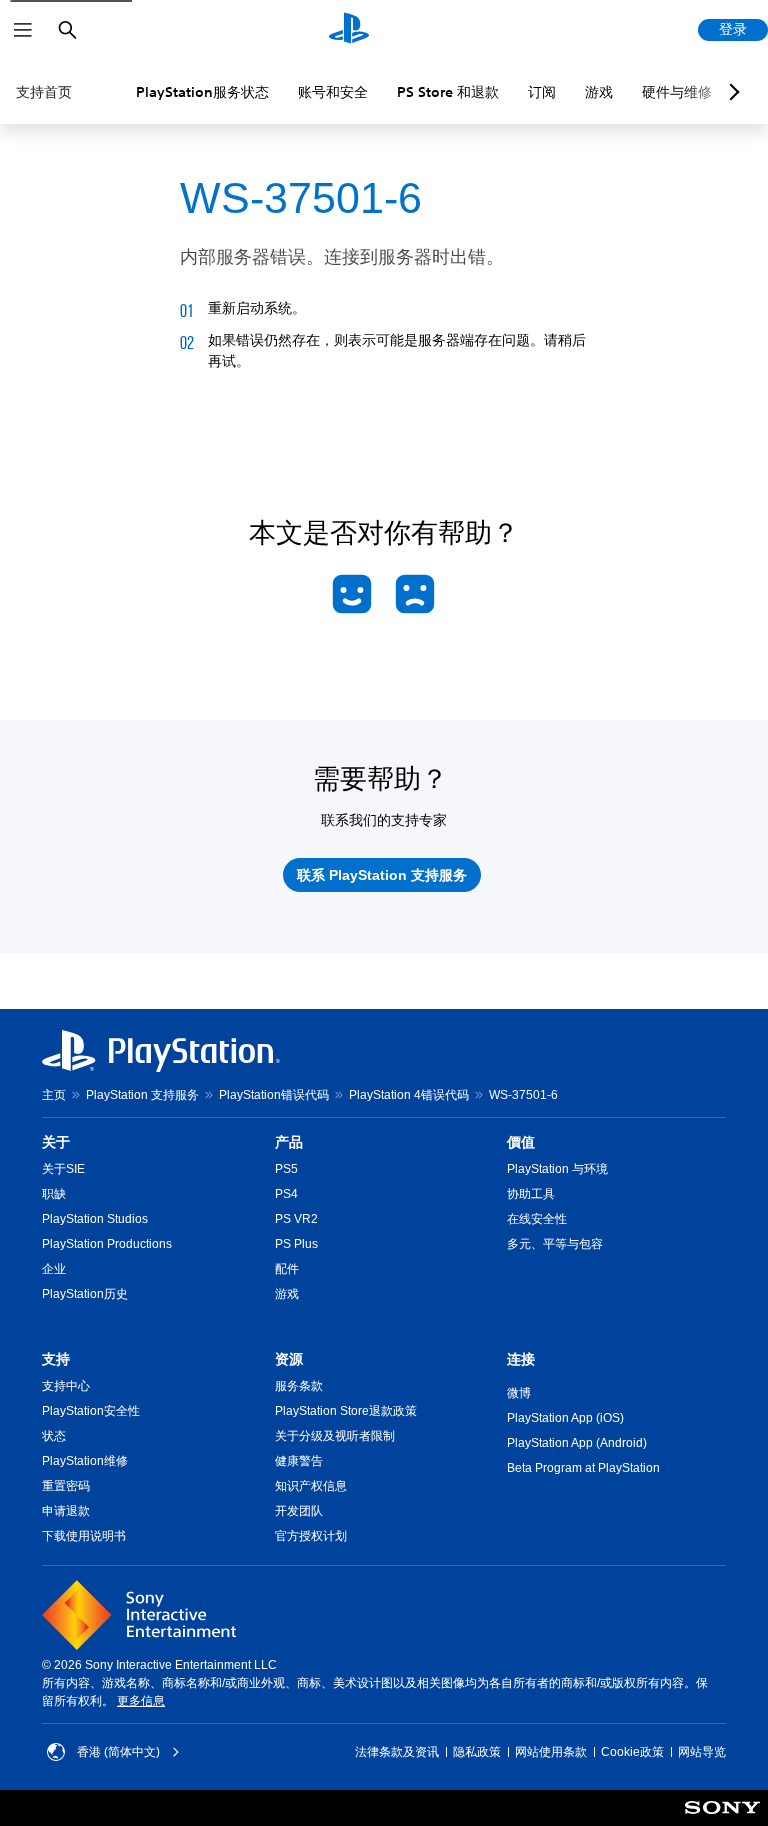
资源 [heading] (289, 1359)
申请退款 (66, 1511)
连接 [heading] (521, 1359)
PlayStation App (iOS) (565, 1418)
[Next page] (731, 92)
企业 (54, 1269)
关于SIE (63, 1169)
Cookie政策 (632, 1752)
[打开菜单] (23, 30)
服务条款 (299, 1386)
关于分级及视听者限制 (335, 1436)
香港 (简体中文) (118, 1752)
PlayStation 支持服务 (142, 1095)
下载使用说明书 (84, 1536)
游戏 (599, 92)
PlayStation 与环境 (557, 1169)
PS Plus (296, 1244)
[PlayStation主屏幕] (349, 30)
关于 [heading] (56, 1142)
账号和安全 (333, 92)
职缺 (54, 1194)
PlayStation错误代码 (274, 1095)
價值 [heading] (521, 1142)
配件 (287, 1269)
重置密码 (66, 1486)
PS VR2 (296, 1219)
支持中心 (66, 1386)
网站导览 (702, 1752)
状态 (54, 1436)
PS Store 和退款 (448, 92)
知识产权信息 (311, 1486)
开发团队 (299, 1511)
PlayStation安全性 (91, 1411)
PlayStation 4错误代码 (409, 1095)
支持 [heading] (56, 1359)
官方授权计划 (311, 1536)
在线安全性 (537, 1219)
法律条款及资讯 (397, 1752)
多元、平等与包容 (555, 1244)
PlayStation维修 (85, 1461)
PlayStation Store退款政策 (346, 1411)
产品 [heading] (289, 1142)
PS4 (286, 1194)
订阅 (542, 92)
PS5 (286, 1169)
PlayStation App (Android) (577, 1443)
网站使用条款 (551, 1752)
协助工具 (531, 1194)
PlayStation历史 (85, 1294)
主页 (54, 1095)
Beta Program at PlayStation (583, 1468)
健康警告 (299, 1461)
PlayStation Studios (95, 1219)
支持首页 (44, 92)
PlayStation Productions (107, 1244)
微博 (519, 1393)
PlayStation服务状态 (202, 92)
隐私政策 (477, 1752)
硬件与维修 (677, 92)
